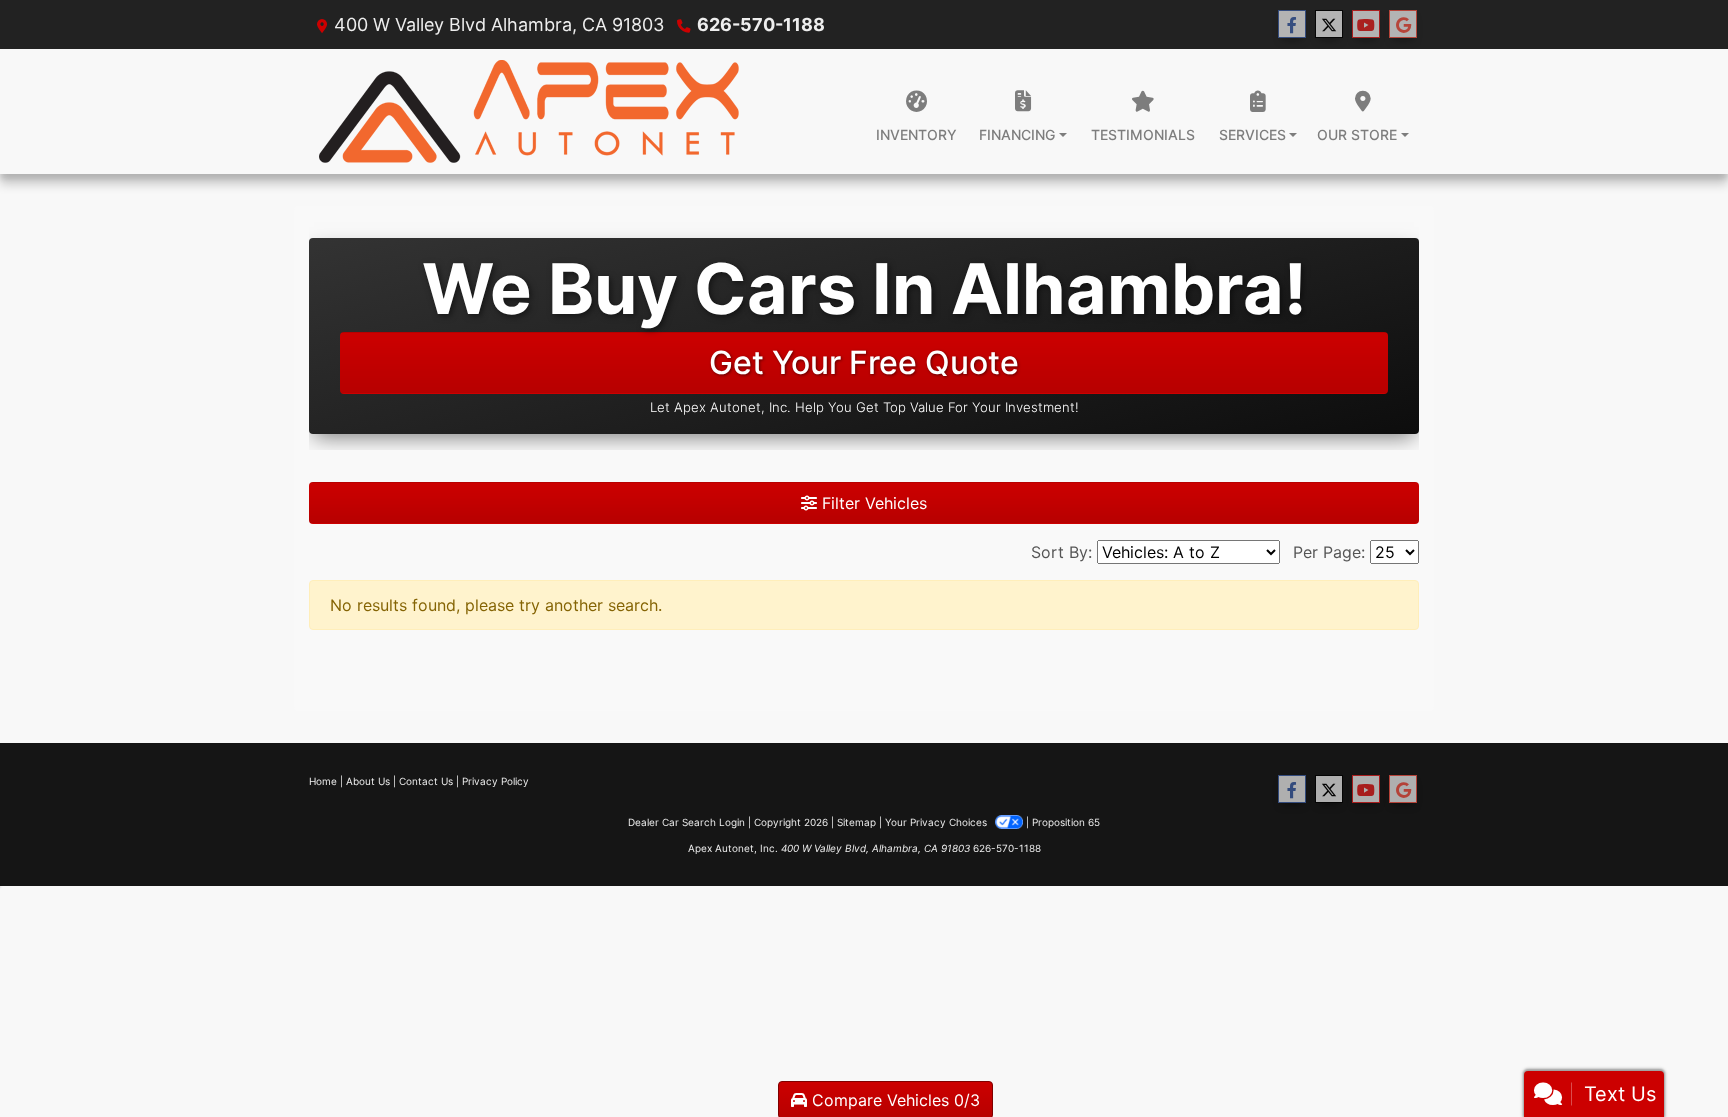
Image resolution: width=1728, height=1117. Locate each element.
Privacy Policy (495, 781)
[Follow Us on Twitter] (1329, 24)
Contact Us (426, 781)
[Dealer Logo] (534, 111)
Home (323, 781)
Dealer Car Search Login (686, 822)
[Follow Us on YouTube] (1366, 24)
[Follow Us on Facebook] (1292, 24)
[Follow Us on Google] (1403, 24)
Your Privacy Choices (937, 822)
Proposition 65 (1066, 822)
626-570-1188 (761, 24)
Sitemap (856, 822)
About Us (368, 781)
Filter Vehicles (872, 503)
